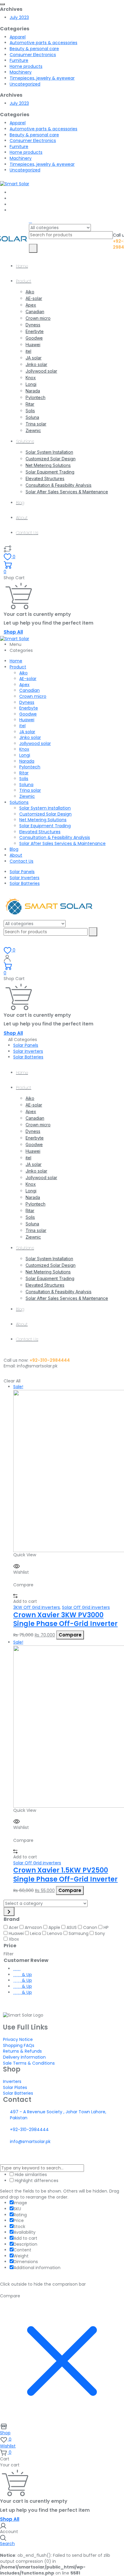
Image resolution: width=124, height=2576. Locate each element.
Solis (30, 411)
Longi (31, 384)
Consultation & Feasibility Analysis (59, 485)
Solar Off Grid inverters (86, 1607)
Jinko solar (36, 364)
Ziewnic (33, 430)
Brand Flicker (62, 2156)
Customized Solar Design (51, 459)
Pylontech (36, 397)
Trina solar (36, 424)
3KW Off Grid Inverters (37, 1607)
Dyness (33, 325)
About (22, 518)
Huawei (33, 345)
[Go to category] (9, 1912)
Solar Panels (22, 872)
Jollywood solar (41, 371)
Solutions (25, 441)
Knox (31, 378)
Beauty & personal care (34, 49)
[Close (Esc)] (104, 7)
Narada (33, 391)
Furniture (19, 60)
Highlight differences (36, 2181)
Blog (20, 503)
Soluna (32, 417)
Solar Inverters (25, 878)
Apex (31, 305)
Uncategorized (25, 84)
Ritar (30, 404)
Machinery (21, 72)
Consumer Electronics (33, 55)
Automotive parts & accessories (43, 43)
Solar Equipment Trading (50, 472)
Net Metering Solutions (48, 465)
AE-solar (34, 298)
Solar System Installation (49, 452)
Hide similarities (30, 2175)
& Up (26, 1975)
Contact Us (27, 533)
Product (24, 281)
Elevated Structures (45, 478)
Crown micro (38, 318)
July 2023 (19, 17)
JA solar (34, 358)
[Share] (91, 7)
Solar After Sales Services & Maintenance (67, 492)
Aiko (30, 292)
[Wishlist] (8, 549)
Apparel (18, 37)
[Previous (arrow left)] (11, 1288)
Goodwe (34, 338)
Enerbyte (35, 331)
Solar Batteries (25, 883)
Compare (70, 1635)
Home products (26, 66)
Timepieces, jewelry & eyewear (42, 78)
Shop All (13, 632)
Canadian (35, 312)
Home (22, 266)
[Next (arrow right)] (113, 1288)
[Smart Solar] (15, 183)
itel (28, 351)
